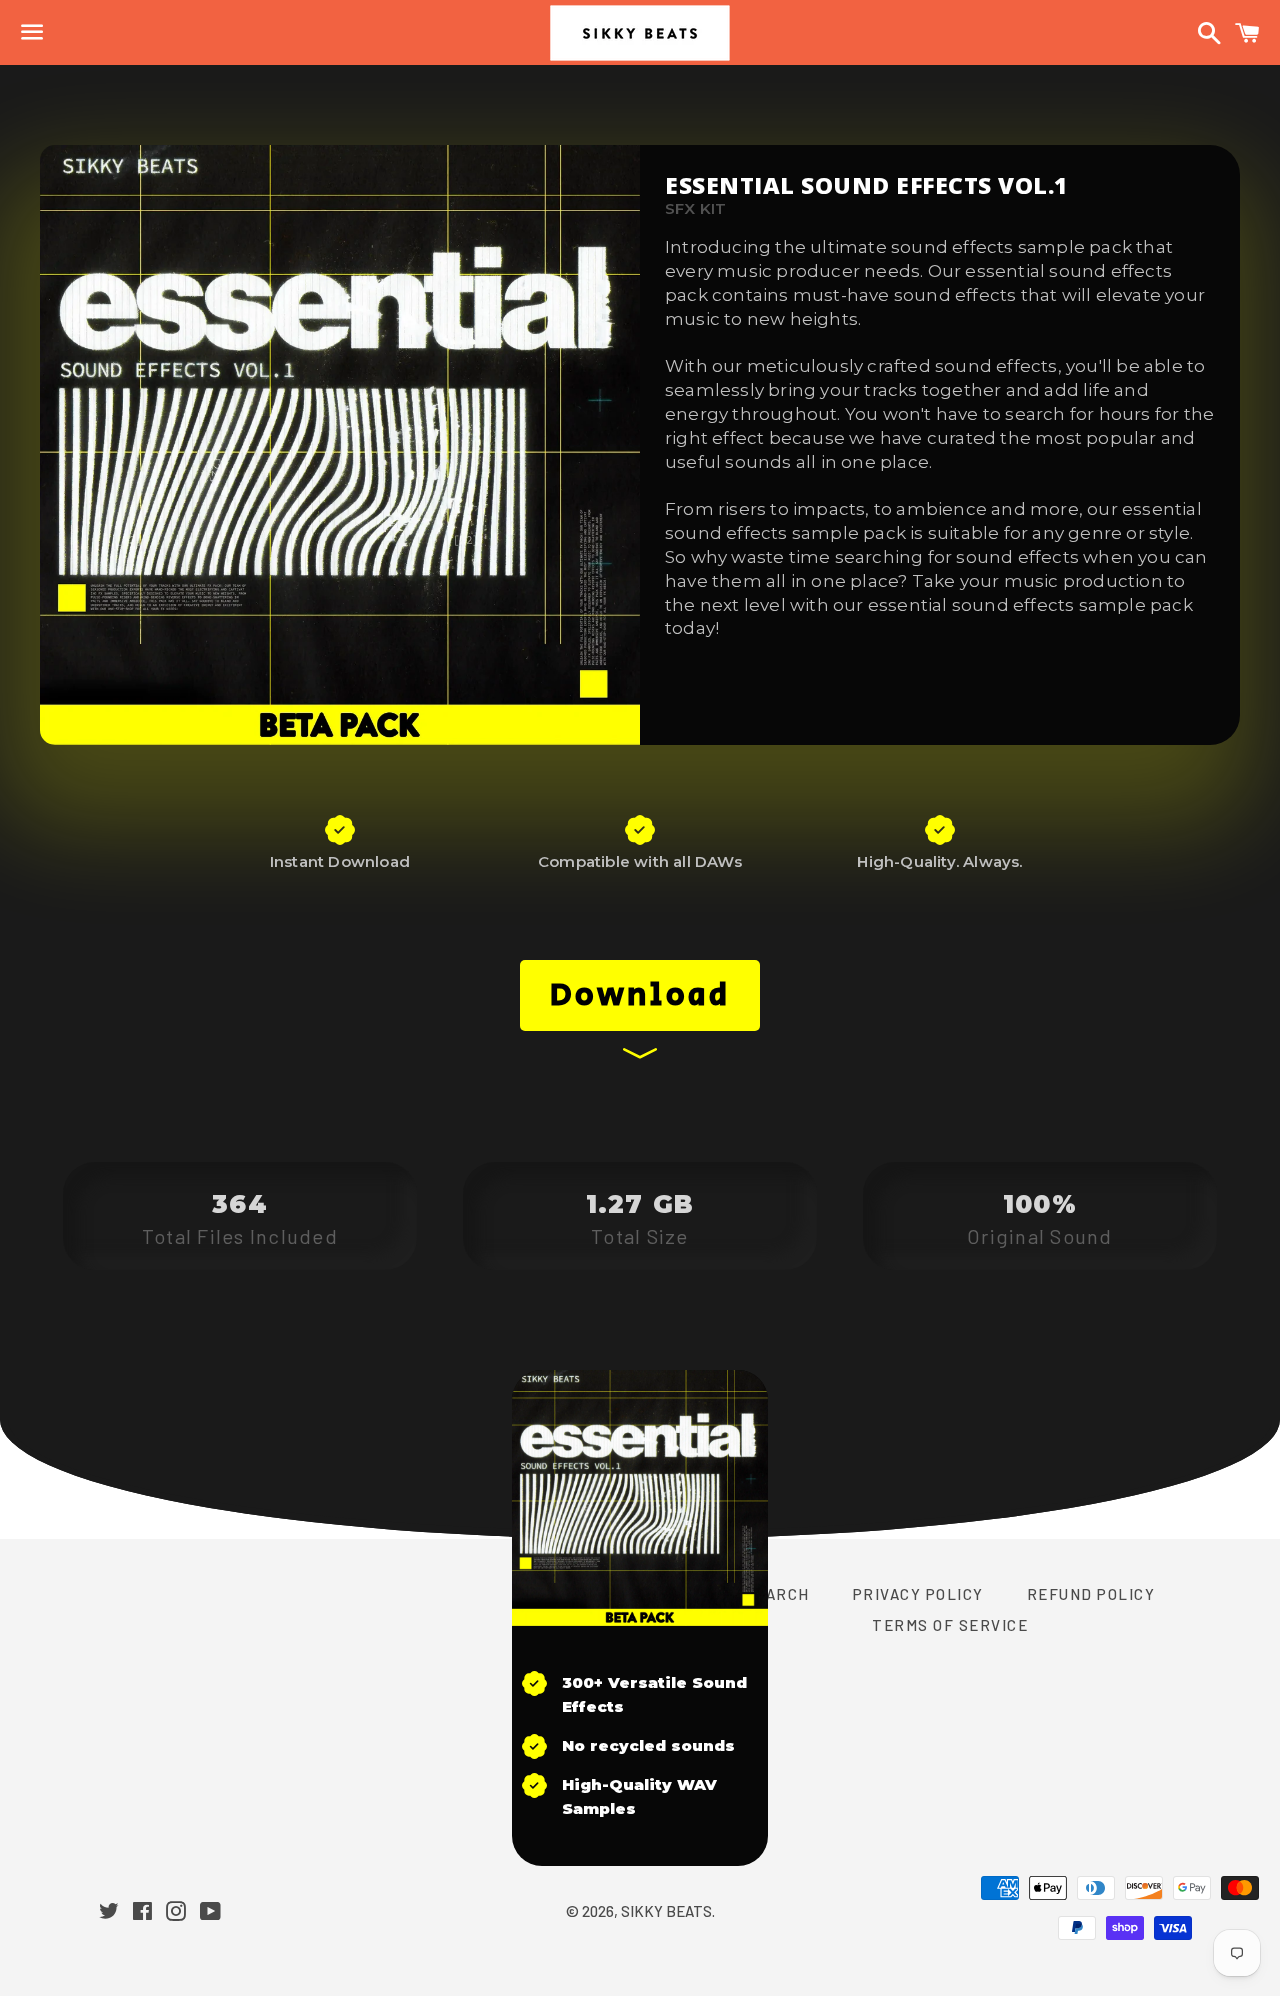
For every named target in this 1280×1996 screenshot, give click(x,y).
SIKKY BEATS (666, 1911)
